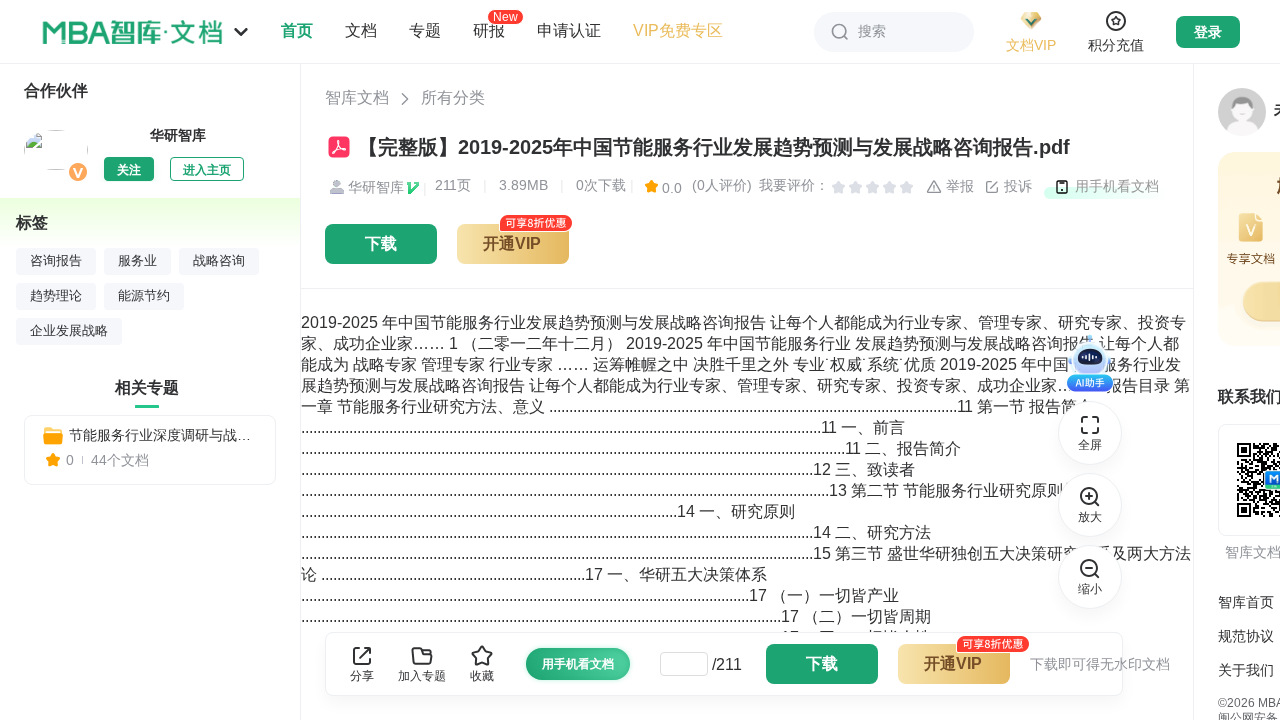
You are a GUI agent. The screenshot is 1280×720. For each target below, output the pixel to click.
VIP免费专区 (678, 30)
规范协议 (1246, 636)
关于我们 (1246, 670)
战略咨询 (219, 261)
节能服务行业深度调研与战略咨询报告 (164, 435)
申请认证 (569, 30)
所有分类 (453, 97)
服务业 (137, 261)
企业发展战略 (69, 331)
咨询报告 (56, 261)
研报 (489, 30)
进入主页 (207, 170)
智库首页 (1246, 602)
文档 (361, 30)
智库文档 (357, 97)
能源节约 (144, 296)
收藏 (482, 676)
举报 (958, 186)
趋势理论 (56, 296)
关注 (129, 170)
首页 (297, 30)
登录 (1208, 32)
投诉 (1016, 186)
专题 (425, 30)
